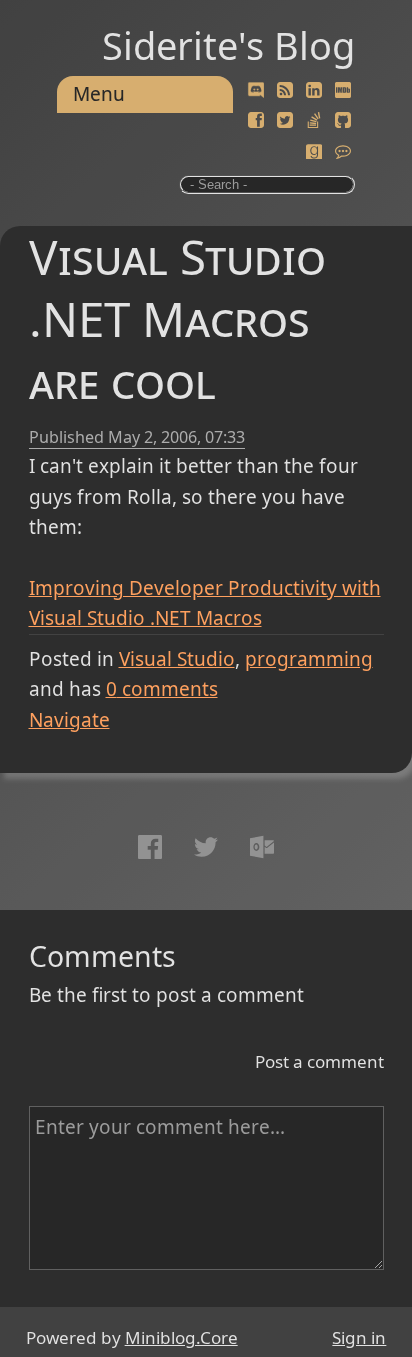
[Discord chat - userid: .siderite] (256, 91)
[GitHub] (343, 121)
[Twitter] (285, 121)
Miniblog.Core (181, 1337)
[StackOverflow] (314, 121)
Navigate (69, 720)
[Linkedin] (314, 91)
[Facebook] (256, 121)
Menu (99, 94)
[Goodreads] (314, 152)
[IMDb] (343, 91)
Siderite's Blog (228, 45)
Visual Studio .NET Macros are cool (177, 318)
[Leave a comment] (343, 152)
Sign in (359, 1337)
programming (309, 659)
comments (162, 689)
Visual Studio (177, 659)
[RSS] (285, 91)
